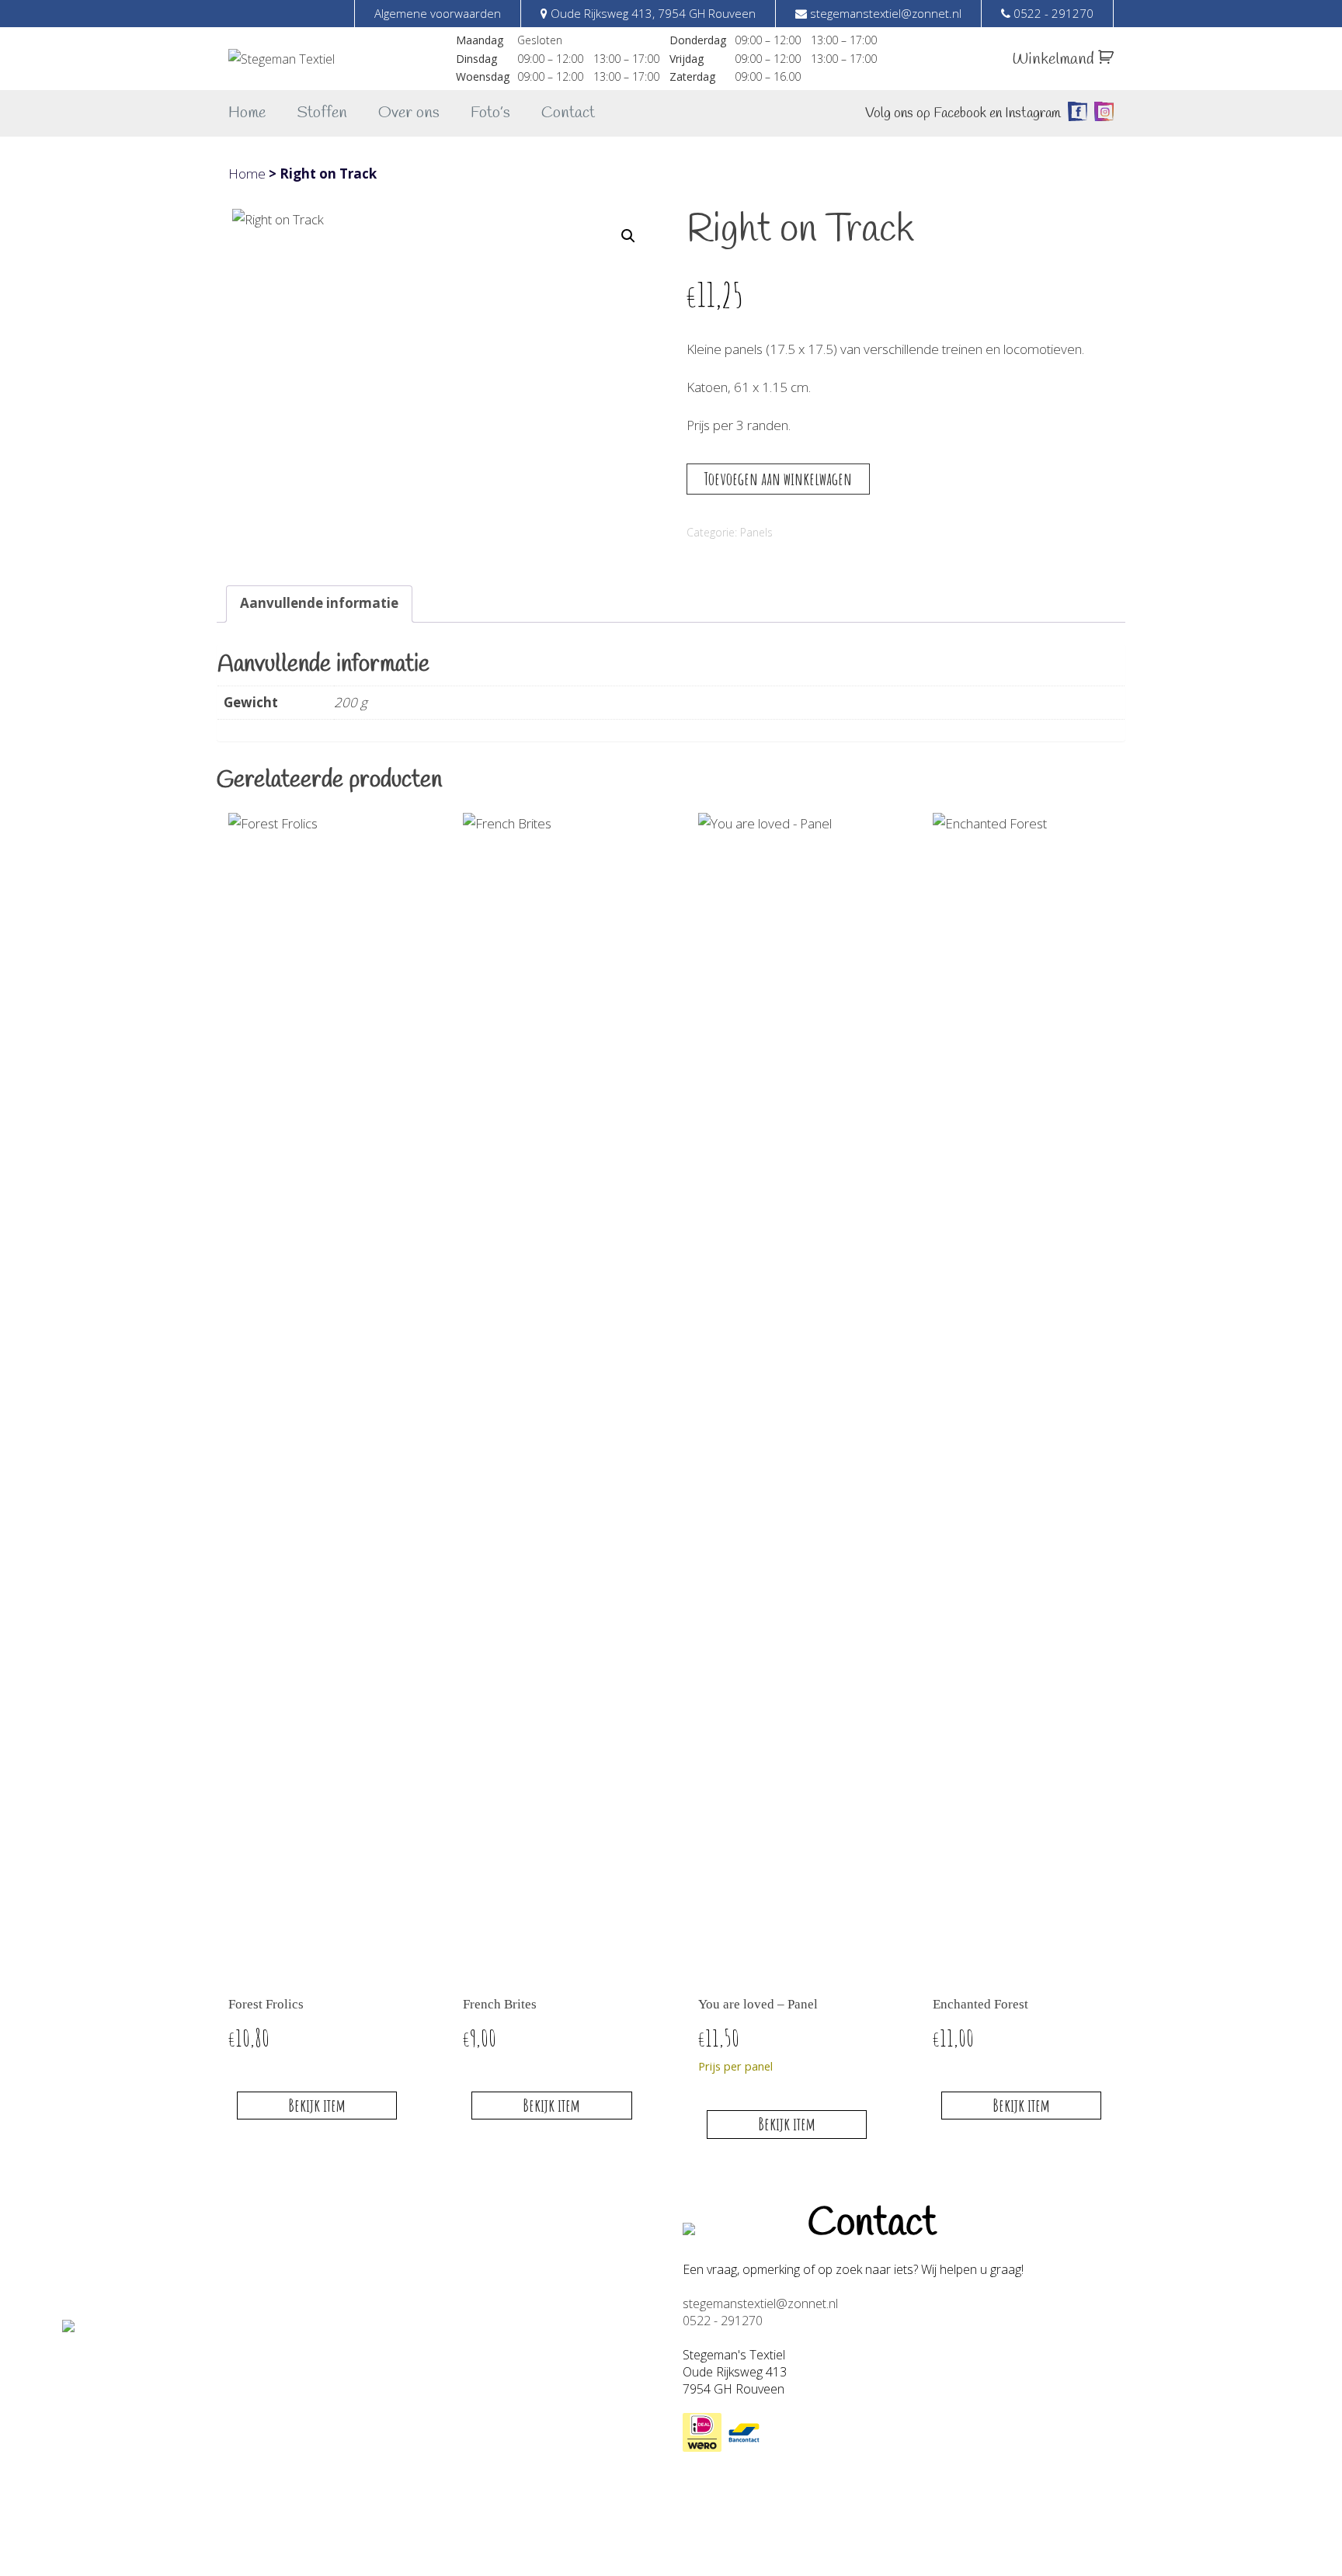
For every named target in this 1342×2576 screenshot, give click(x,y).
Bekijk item (317, 2105)
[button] (628, 236)
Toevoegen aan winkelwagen (778, 479)
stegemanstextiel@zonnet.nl (760, 2303)
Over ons (409, 113)
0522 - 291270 (723, 2321)
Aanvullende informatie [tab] (319, 603)
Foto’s (490, 113)
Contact (568, 113)
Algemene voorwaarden (438, 13)
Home (247, 113)
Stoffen (322, 113)
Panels (756, 532)
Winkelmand (1055, 59)
